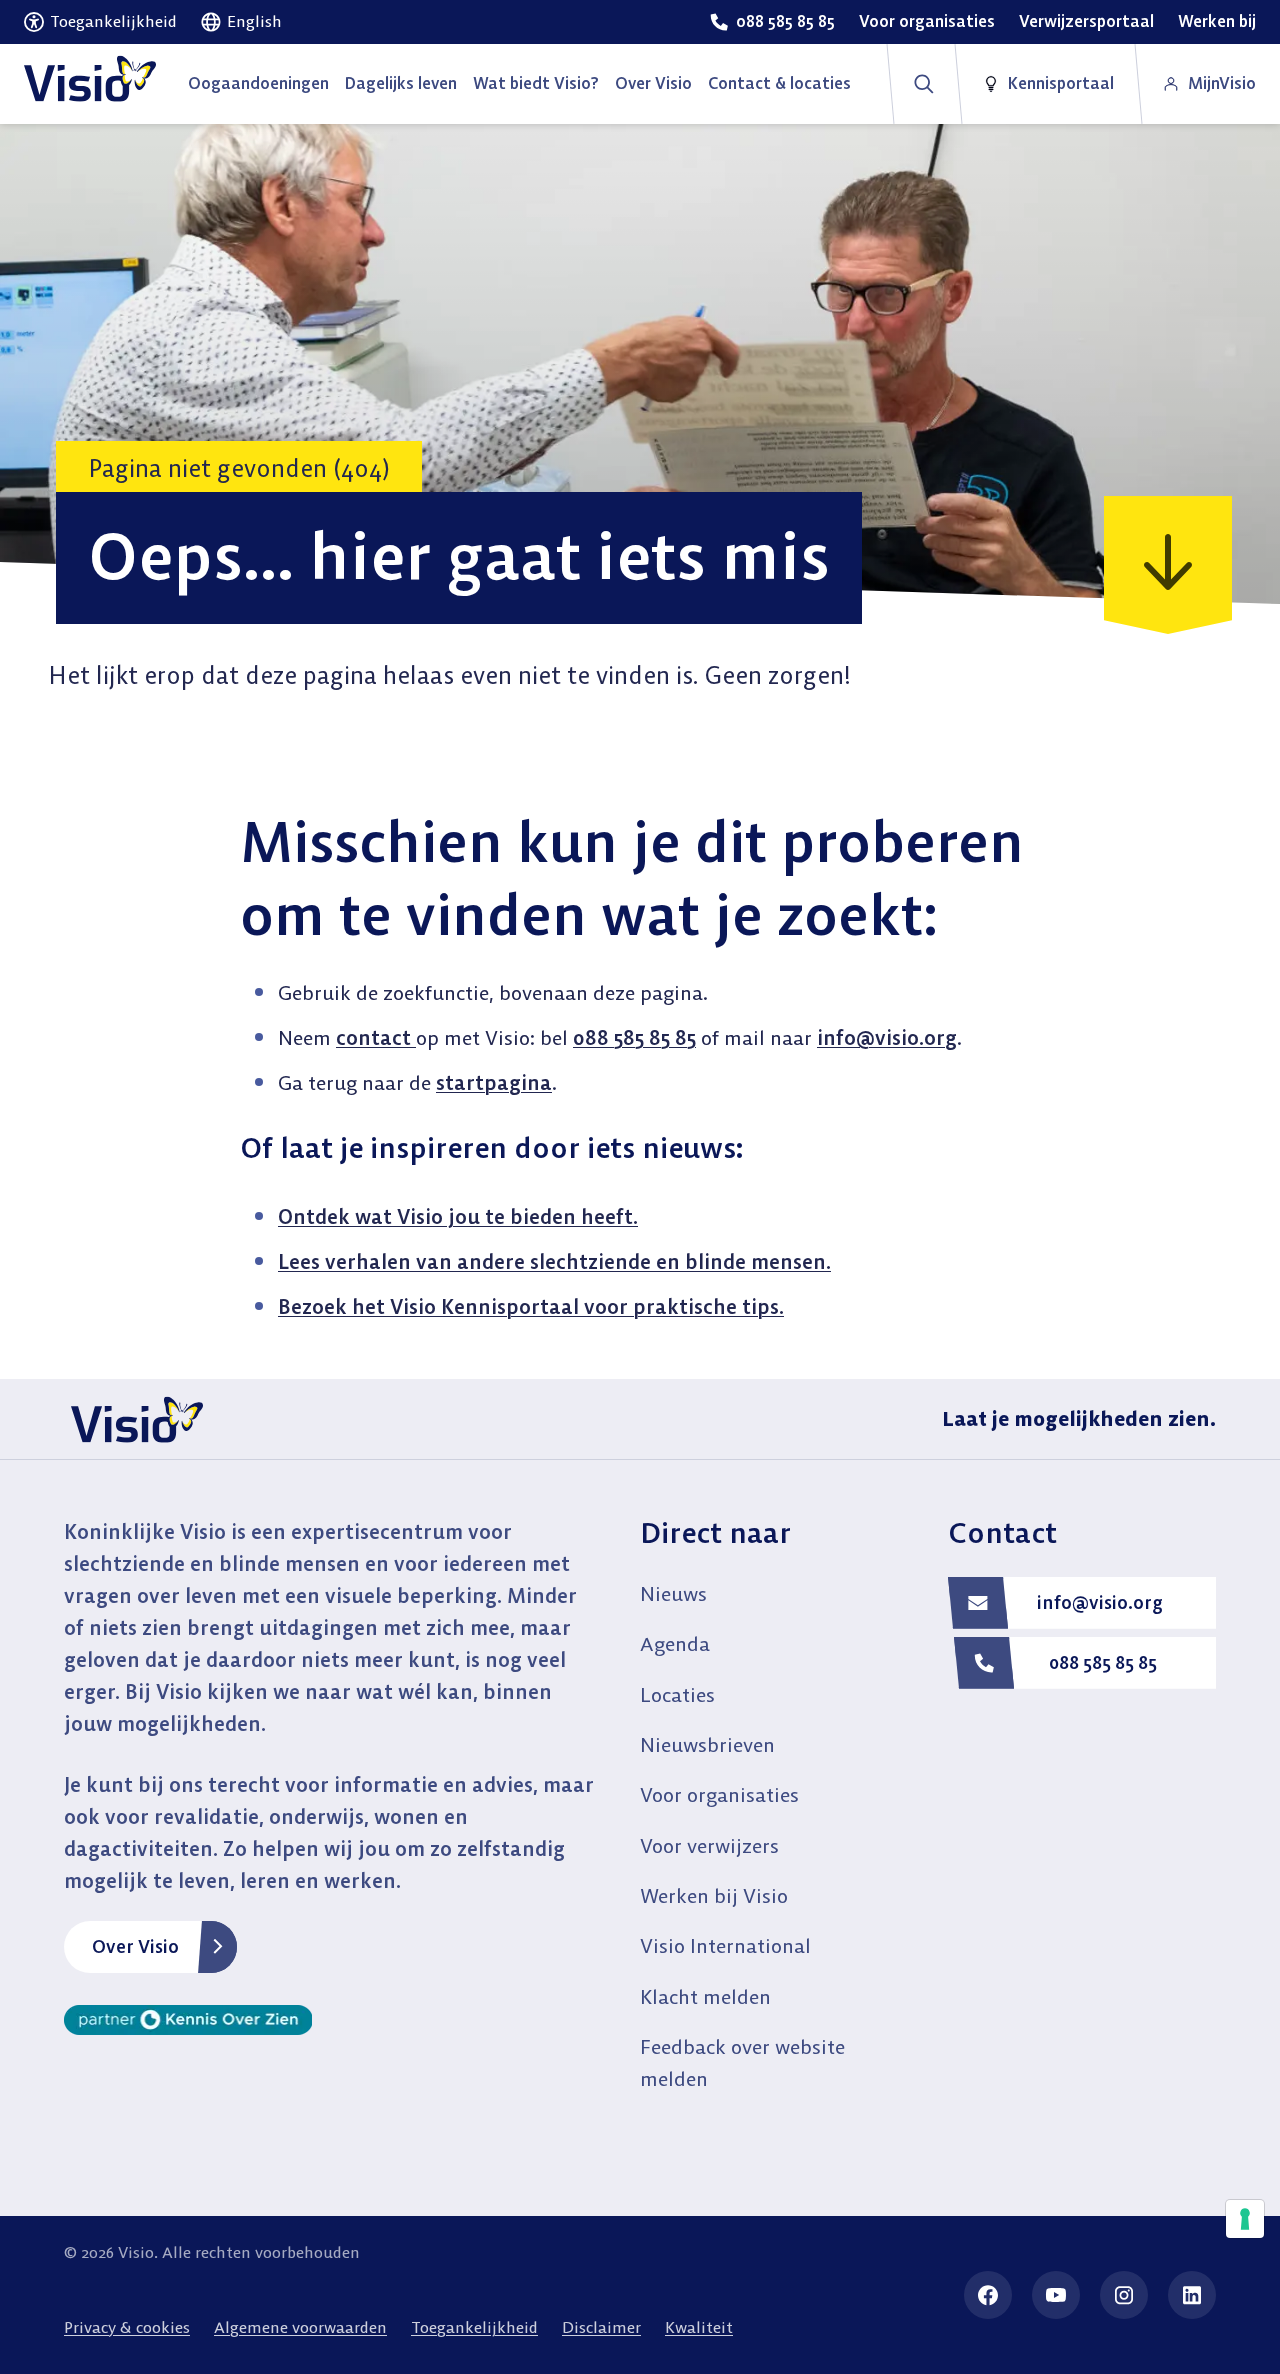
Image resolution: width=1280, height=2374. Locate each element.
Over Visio (135, 1946)
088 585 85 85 (634, 1037)
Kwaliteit (699, 2327)
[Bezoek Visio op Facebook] (988, 2295)
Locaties (677, 1694)
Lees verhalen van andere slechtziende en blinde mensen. (554, 1261)
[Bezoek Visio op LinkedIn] (1192, 2295)
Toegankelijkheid (474, 2327)
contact (376, 1037)
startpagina (494, 1082)
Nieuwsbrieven (707, 1744)
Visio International (725, 1945)
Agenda (675, 1643)
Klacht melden (705, 1996)
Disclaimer (601, 2327)
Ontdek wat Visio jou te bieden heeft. (458, 1216)
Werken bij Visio (714, 1895)
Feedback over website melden (742, 2062)
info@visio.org (887, 1037)
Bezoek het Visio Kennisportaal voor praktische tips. (531, 1306)
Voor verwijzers (709, 1845)
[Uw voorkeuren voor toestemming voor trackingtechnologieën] (1245, 2219)
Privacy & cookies (127, 2327)
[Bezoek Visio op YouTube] (1056, 2295)
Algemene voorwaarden (300, 2327)
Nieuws (673, 1593)
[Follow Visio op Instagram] (1124, 2295)
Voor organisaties (719, 1794)
